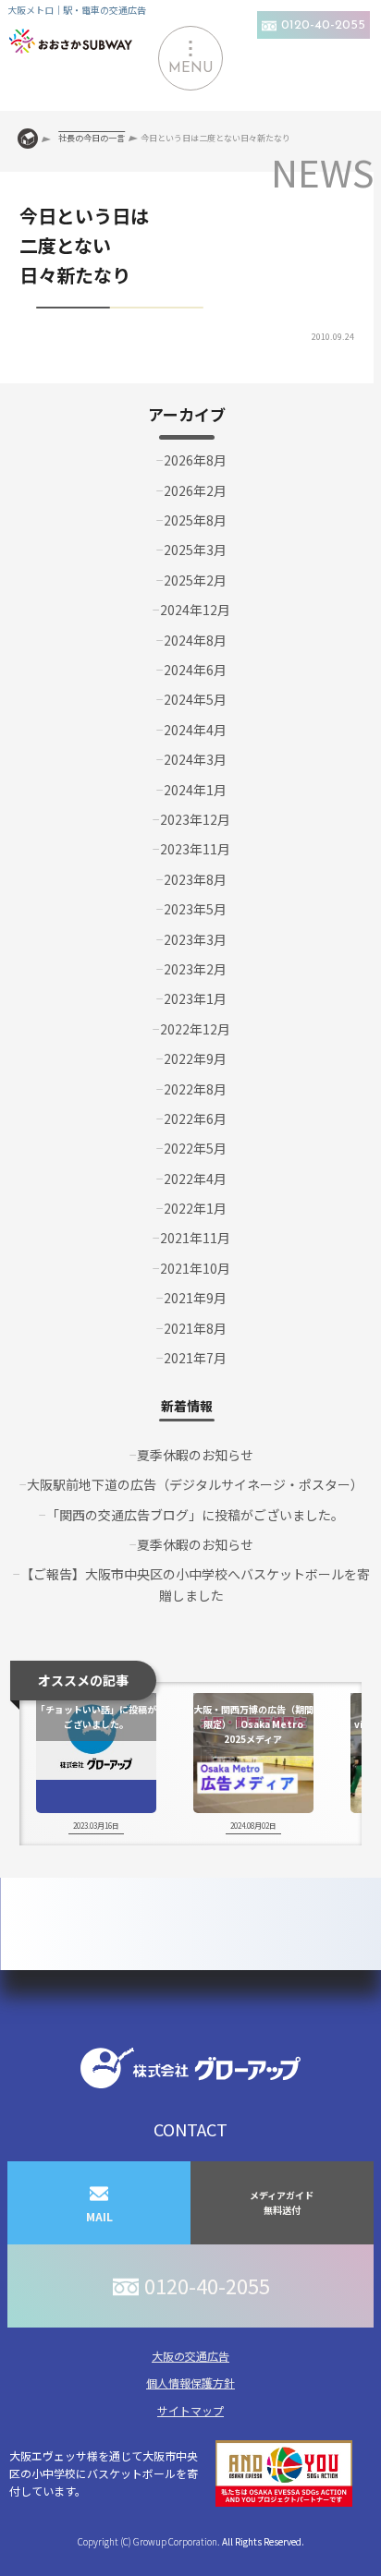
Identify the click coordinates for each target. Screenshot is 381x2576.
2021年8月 (195, 1328)
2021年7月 (195, 1358)
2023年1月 (195, 998)
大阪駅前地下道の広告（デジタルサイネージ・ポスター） (195, 1484)
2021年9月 (195, 1298)
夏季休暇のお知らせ (195, 1455)
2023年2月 (195, 969)
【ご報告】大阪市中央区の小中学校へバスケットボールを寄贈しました (195, 1584)
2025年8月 (195, 520)
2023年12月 (195, 819)
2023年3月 (195, 939)
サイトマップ (190, 2410)
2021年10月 (195, 1268)
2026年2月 (195, 490)
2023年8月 (195, 879)
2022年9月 (195, 1058)
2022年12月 (195, 1029)
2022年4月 (195, 1179)
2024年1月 (195, 790)
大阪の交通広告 (190, 2356)
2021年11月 (195, 1238)
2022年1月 (195, 1208)
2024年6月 (195, 670)
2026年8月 (195, 460)
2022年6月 (195, 1119)
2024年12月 (195, 610)
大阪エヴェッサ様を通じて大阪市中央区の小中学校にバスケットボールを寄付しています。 (104, 2473)
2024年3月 (195, 759)
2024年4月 (195, 730)
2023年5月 (195, 909)
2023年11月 (195, 849)
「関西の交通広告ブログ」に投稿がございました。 (195, 1515)
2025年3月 (195, 550)
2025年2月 (195, 580)
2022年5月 (195, 1148)
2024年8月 (195, 640)
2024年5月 (195, 699)
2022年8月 (195, 1089)
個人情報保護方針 (190, 2382)
